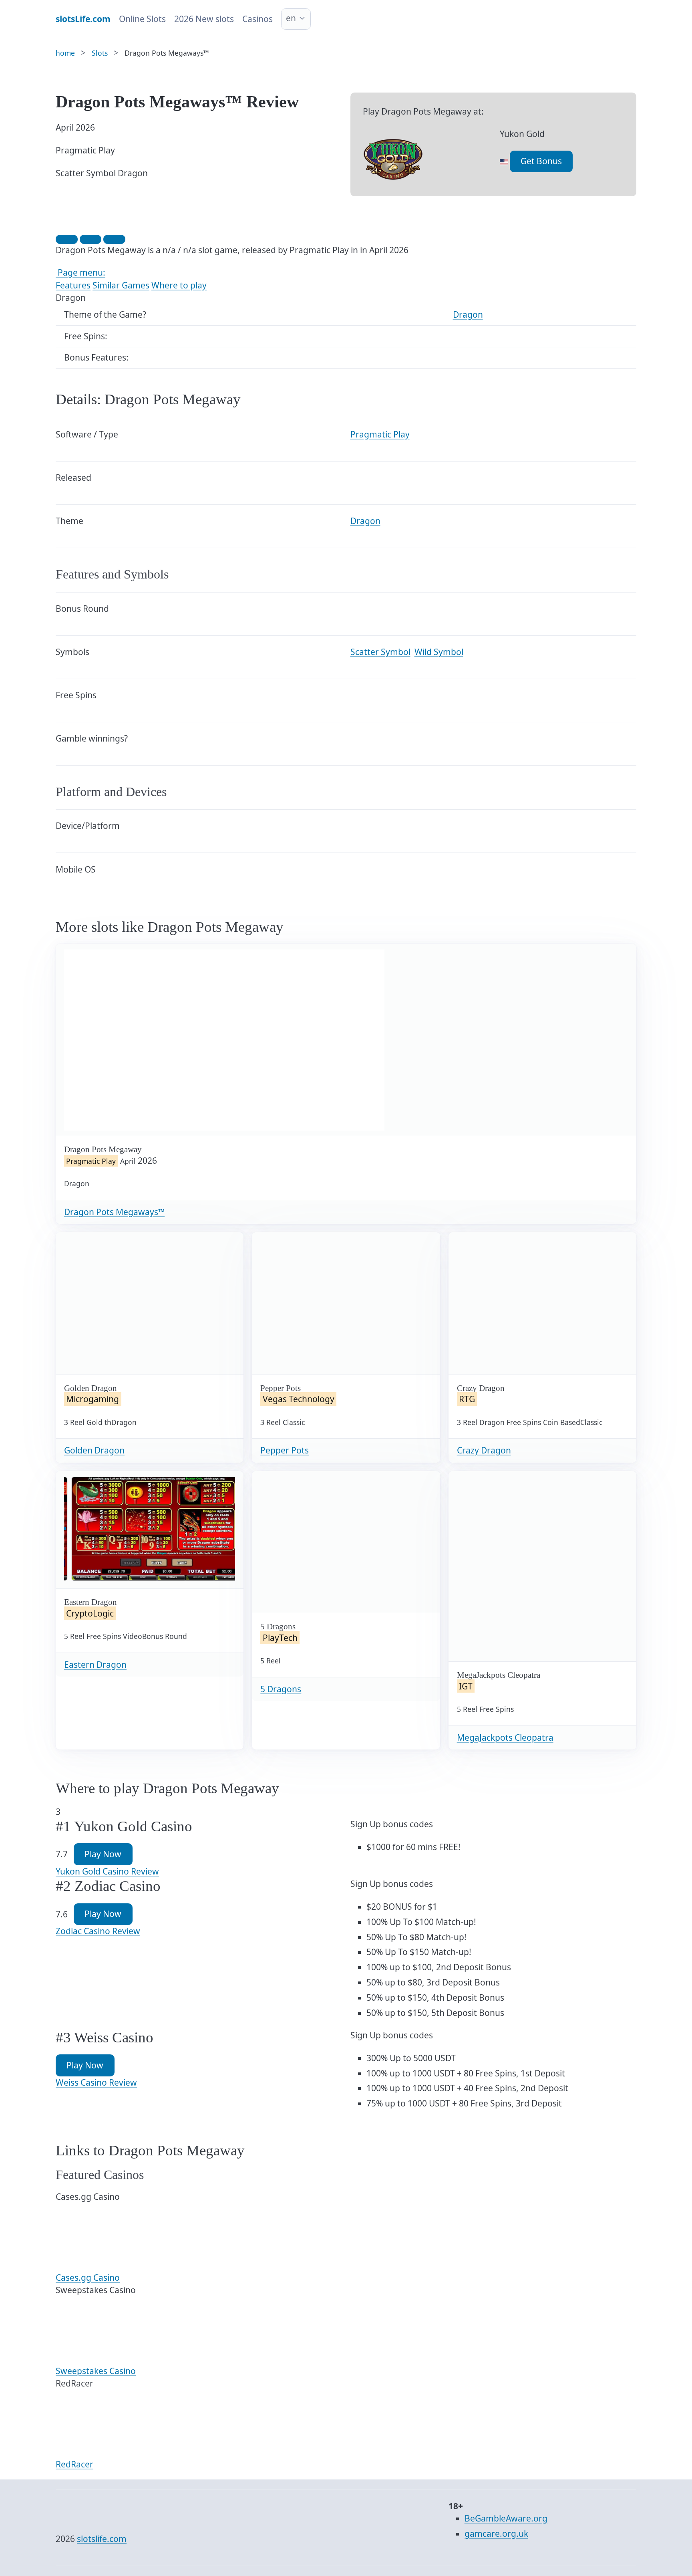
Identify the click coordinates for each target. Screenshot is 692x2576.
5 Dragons (281, 1689)
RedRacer (74, 2464)
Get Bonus (541, 161)
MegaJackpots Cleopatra (505, 1737)
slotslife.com (102, 2539)
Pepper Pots (285, 1450)
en (291, 18)
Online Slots (142, 19)
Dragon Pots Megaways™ (114, 1212)
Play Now (103, 1854)
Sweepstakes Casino (96, 2371)
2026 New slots (204, 19)
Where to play (179, 285)
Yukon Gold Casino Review (107, 1871)
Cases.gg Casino (88, 2278)
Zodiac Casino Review (98, 1931)
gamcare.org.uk (496, 2534)
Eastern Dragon (95, 1665)
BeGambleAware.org (506, 2518)
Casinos (257, 19)
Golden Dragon (94, 1450)
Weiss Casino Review (96, 2082)
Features (73, 285)
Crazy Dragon (484, 1450)
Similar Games (121, 285)
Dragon (468, 314)
